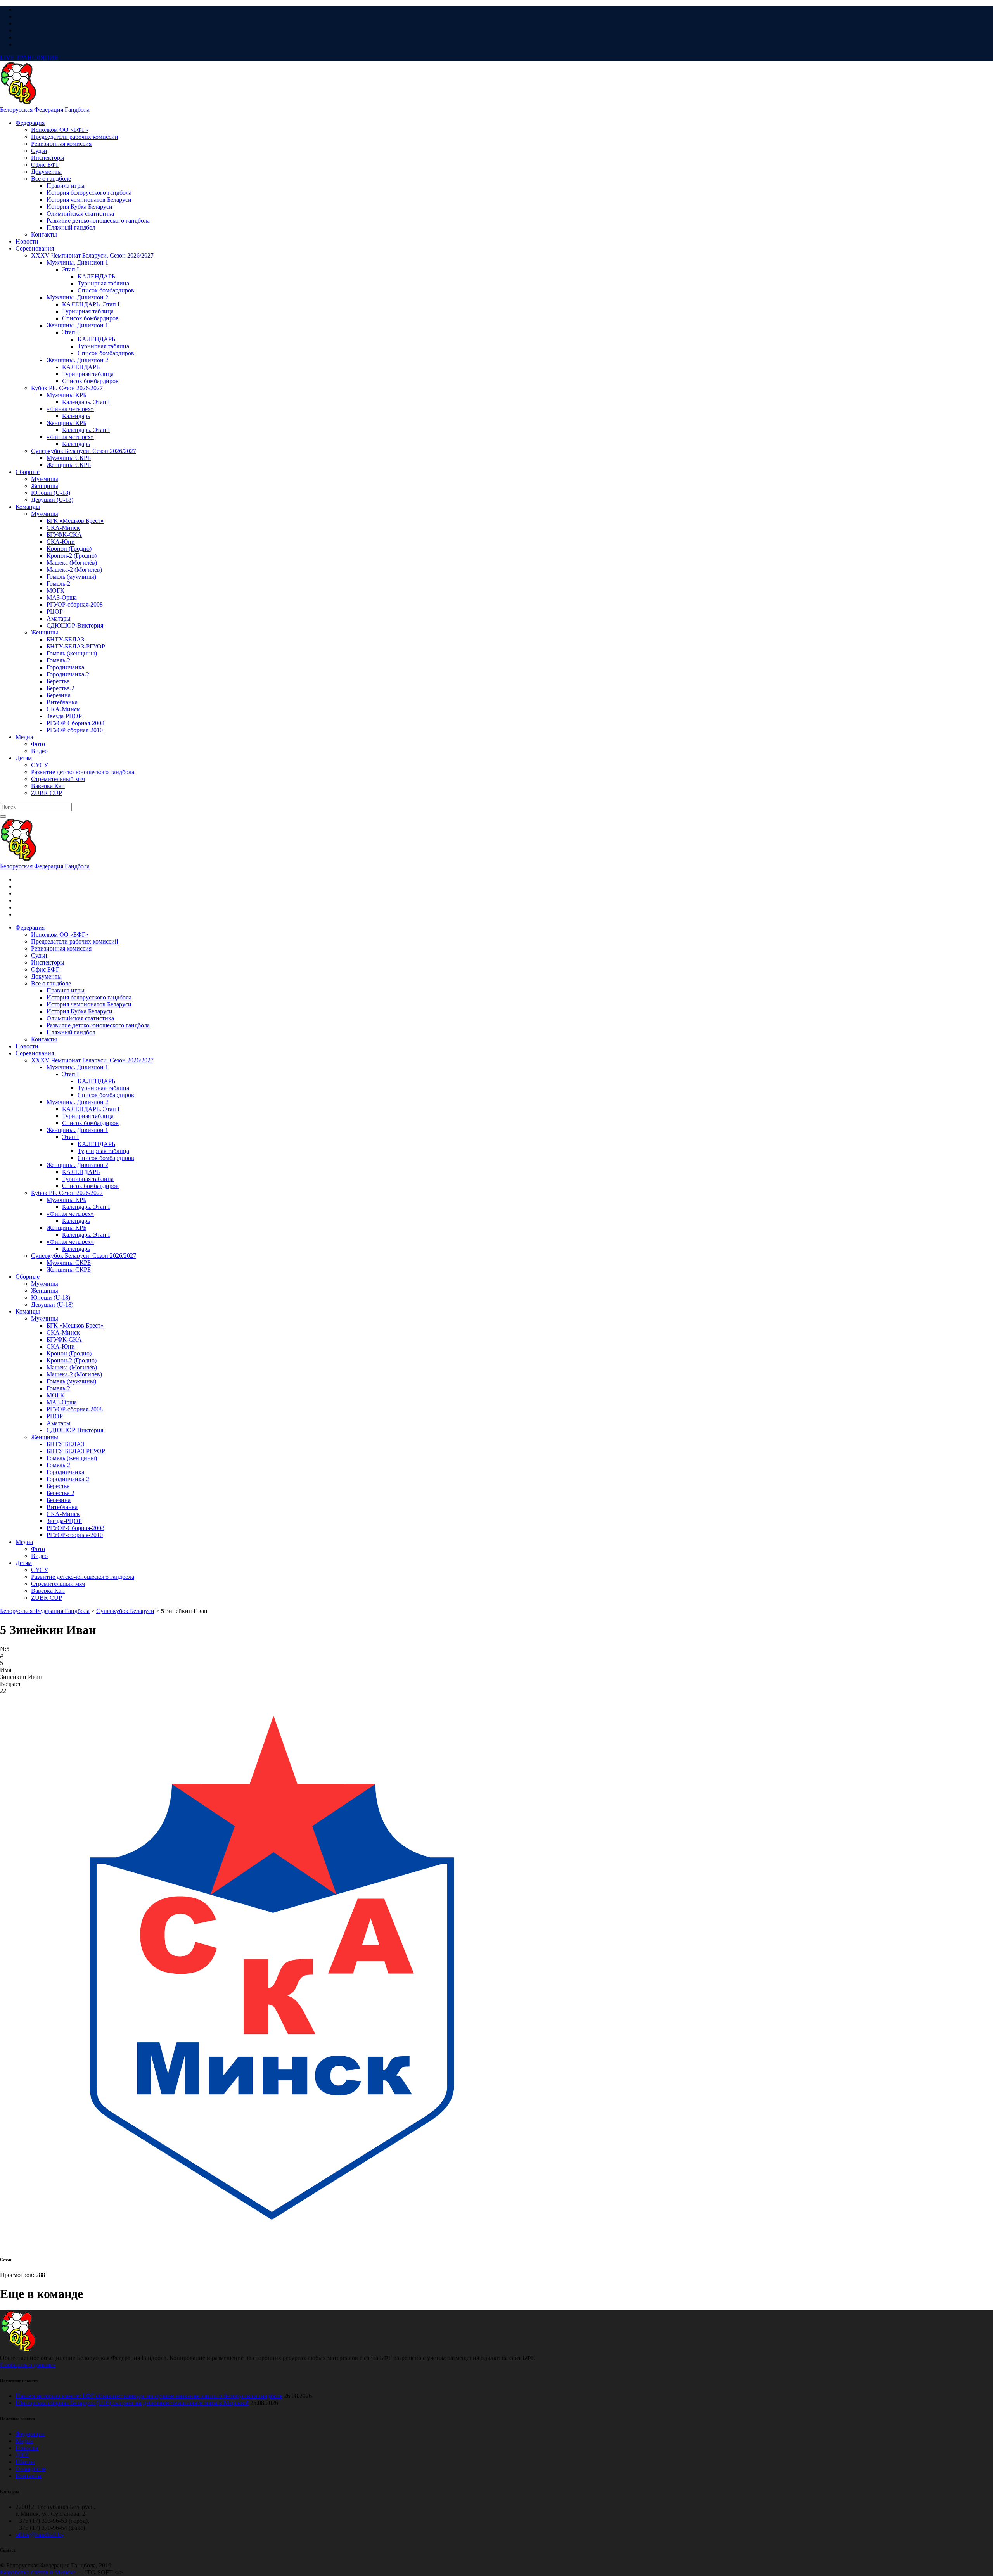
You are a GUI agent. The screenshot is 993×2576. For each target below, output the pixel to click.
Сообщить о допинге (28, 2365)
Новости (27, 2448)
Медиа (24, 2441)
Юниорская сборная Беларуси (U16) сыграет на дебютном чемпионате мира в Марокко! (132, 2403)
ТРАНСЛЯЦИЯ (29, 58)
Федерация (30, 2434)
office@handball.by (40, 2535)
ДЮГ (22, 2455)
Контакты (29, 2476)
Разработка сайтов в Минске (38, 2572)
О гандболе (31, 2469)
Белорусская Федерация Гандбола (45, 110)
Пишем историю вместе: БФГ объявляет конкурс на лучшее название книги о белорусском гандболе (149, 2396)
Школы (25, 2462)
